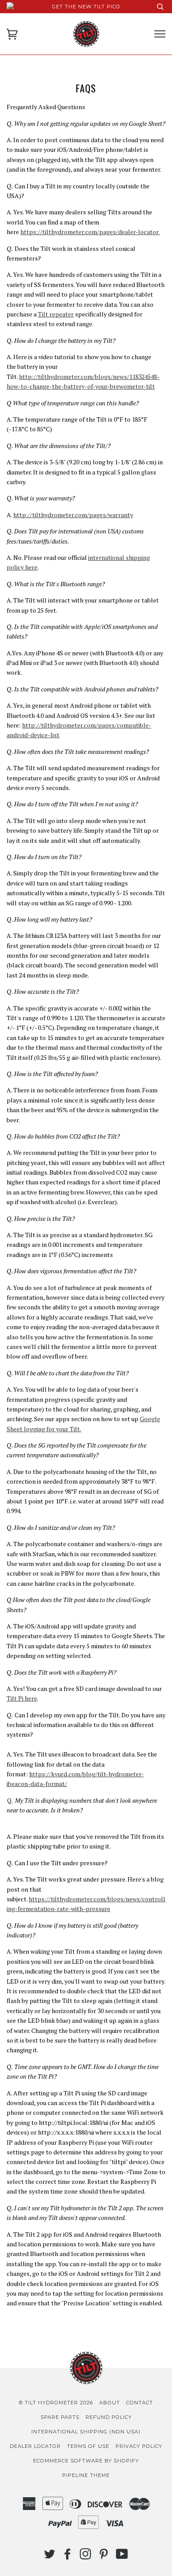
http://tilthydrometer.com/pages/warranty (73, 515)
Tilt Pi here (22, 1698)
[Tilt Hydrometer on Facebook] (68, 2557)
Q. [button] (82, 1805)
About (110, 2403)
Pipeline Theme (86, 2475)
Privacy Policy (139, 2446)
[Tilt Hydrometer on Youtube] (122, 2557)
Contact (140, 2403)
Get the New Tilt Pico (86, 7)
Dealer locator (35, 2446)
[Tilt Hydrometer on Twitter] (50, 2557)
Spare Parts (60, 2417)
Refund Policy (109, 2417)
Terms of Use (88, 2446)
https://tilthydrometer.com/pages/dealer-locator (90, 232)
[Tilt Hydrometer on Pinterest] (104, 2557)
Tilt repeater (56, 314)
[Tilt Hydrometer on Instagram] (86, 2557)
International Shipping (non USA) (86, 2432)
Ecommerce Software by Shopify (86, 2461)
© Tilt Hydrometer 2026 (56, 2403)
